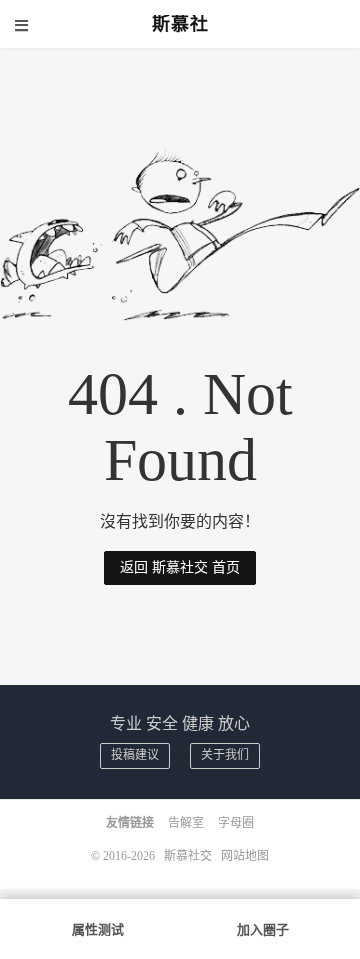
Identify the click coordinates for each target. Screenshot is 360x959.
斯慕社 (180, 24)
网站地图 (245, 856)
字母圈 (236, 823)
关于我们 (225, 755)
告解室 (186, 823)
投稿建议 (135, 755)
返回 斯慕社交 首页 (180, 567)
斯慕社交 (188, 856)
